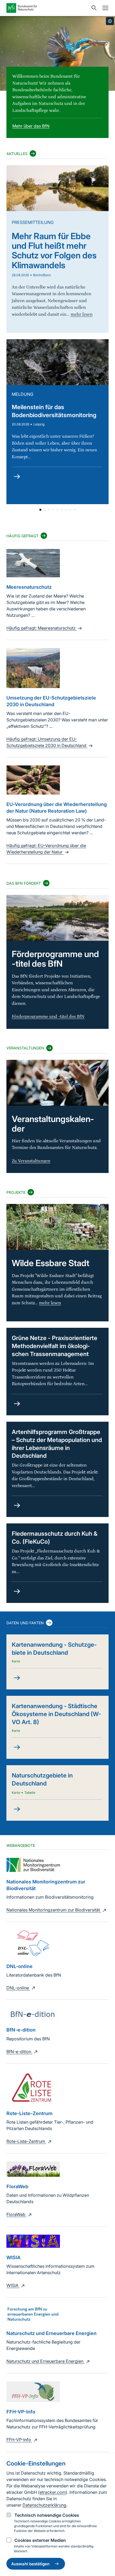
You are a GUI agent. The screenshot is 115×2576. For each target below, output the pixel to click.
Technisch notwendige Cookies (47, 2515)
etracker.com (53, 2492)
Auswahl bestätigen (30, 2564)
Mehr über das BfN (31, 126)
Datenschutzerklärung (44, 2505)
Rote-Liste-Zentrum (26, 2141)
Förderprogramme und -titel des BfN (48, 1017)
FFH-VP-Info (19, 2440)
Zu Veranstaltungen (31, 1161)
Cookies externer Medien (40, 2540)
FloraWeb (16, 2214)
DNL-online (18, 1988)
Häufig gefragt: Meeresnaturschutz (42, 628)
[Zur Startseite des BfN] (47, 8)
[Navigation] (104, 8)
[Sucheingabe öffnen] (93, 8)
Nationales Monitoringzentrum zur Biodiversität (54, 1910)
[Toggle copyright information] (110, 21)
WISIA (13, 2285)
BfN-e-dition (19, 2052)
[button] (40, 510)
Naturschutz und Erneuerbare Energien (45, 2361)
